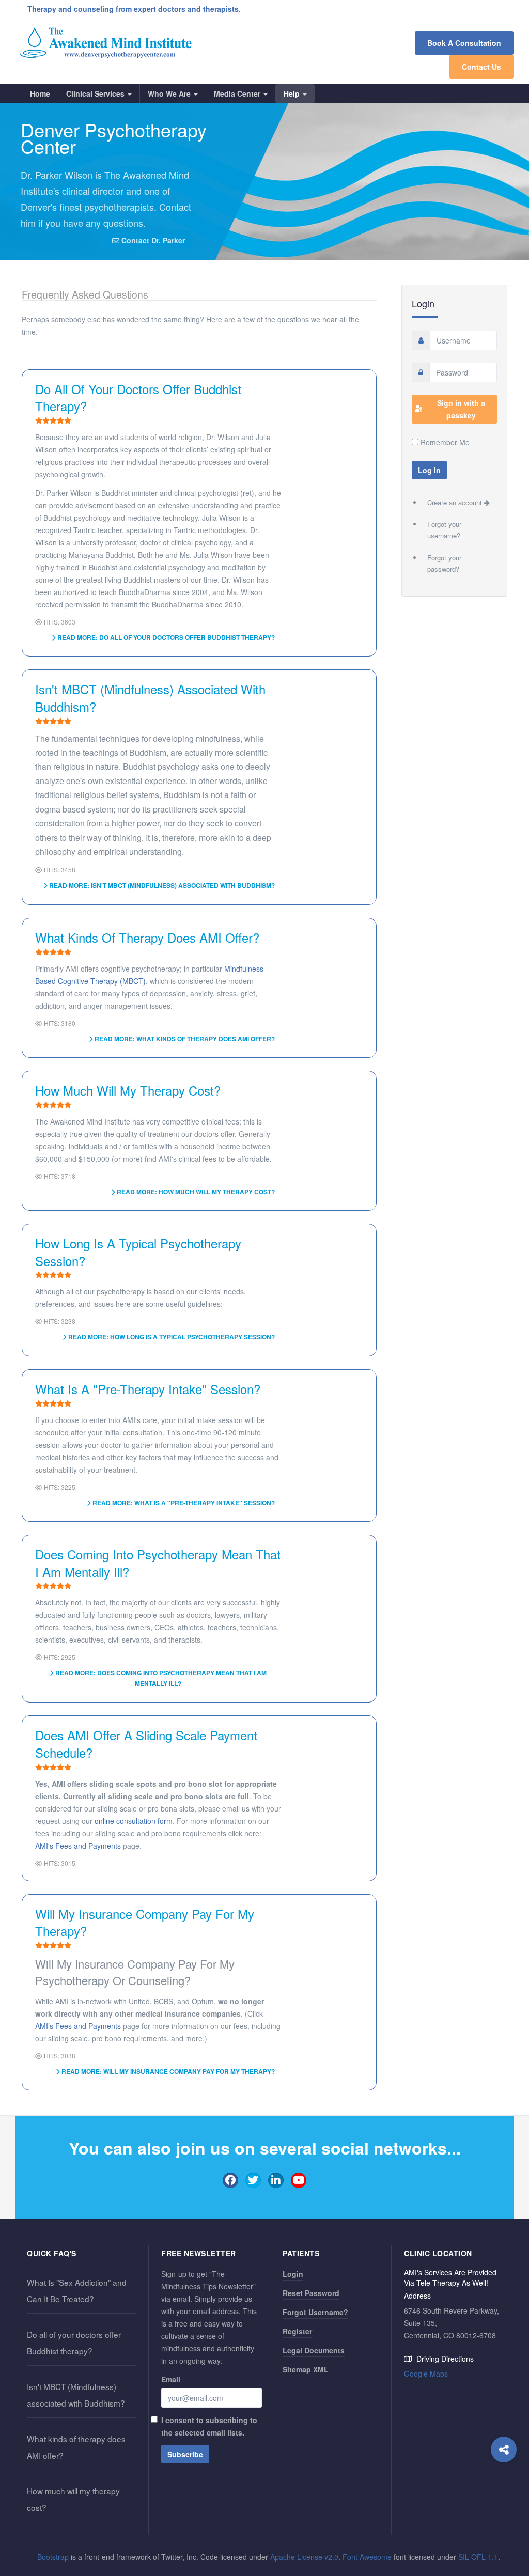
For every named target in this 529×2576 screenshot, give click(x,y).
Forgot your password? (444, 563)
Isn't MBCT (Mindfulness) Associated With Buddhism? (150, 698)
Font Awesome (367, 2557)
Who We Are (170, 93)
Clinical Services (96, 93)
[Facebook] (230, 2180)
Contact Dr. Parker (152, 240)
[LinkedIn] (276, 2180)
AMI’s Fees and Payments (78, 2026)
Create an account (456, 502)
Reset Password (311, 2293)
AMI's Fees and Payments (78, 1846)
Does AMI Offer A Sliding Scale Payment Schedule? (146, 1744)
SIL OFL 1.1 (478, 2557)
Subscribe (185, 2454)
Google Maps (426, 2374)
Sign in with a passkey (461, 409)
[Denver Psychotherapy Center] (106, 43)
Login (293, 2274)
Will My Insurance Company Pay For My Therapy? (145, 1922)
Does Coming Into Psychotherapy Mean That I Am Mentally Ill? (158, 1563)
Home (40, 93)
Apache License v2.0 (304, 2557)
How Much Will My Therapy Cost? (128, 1090)
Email (171, 2379)
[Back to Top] (504, 2543)
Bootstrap (53, 2557)
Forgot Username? (315, 2312)
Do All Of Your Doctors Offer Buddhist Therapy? (138, 397)
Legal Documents (314, 2350)
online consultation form (134, 1821)
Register (297, 2331)
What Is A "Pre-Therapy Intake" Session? (148, 1389)
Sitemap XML (306, 2369)
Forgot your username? (444, 530)
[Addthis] (504, 2449)
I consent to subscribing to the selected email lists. (209, 2426)
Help (293, 93)
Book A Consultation (464, 43)
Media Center (238, 93)
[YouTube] (299, 2180)
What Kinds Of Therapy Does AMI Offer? (147, 937)
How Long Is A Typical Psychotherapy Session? (138, 1252)
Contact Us (481, 67)
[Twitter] (253, 2180)
